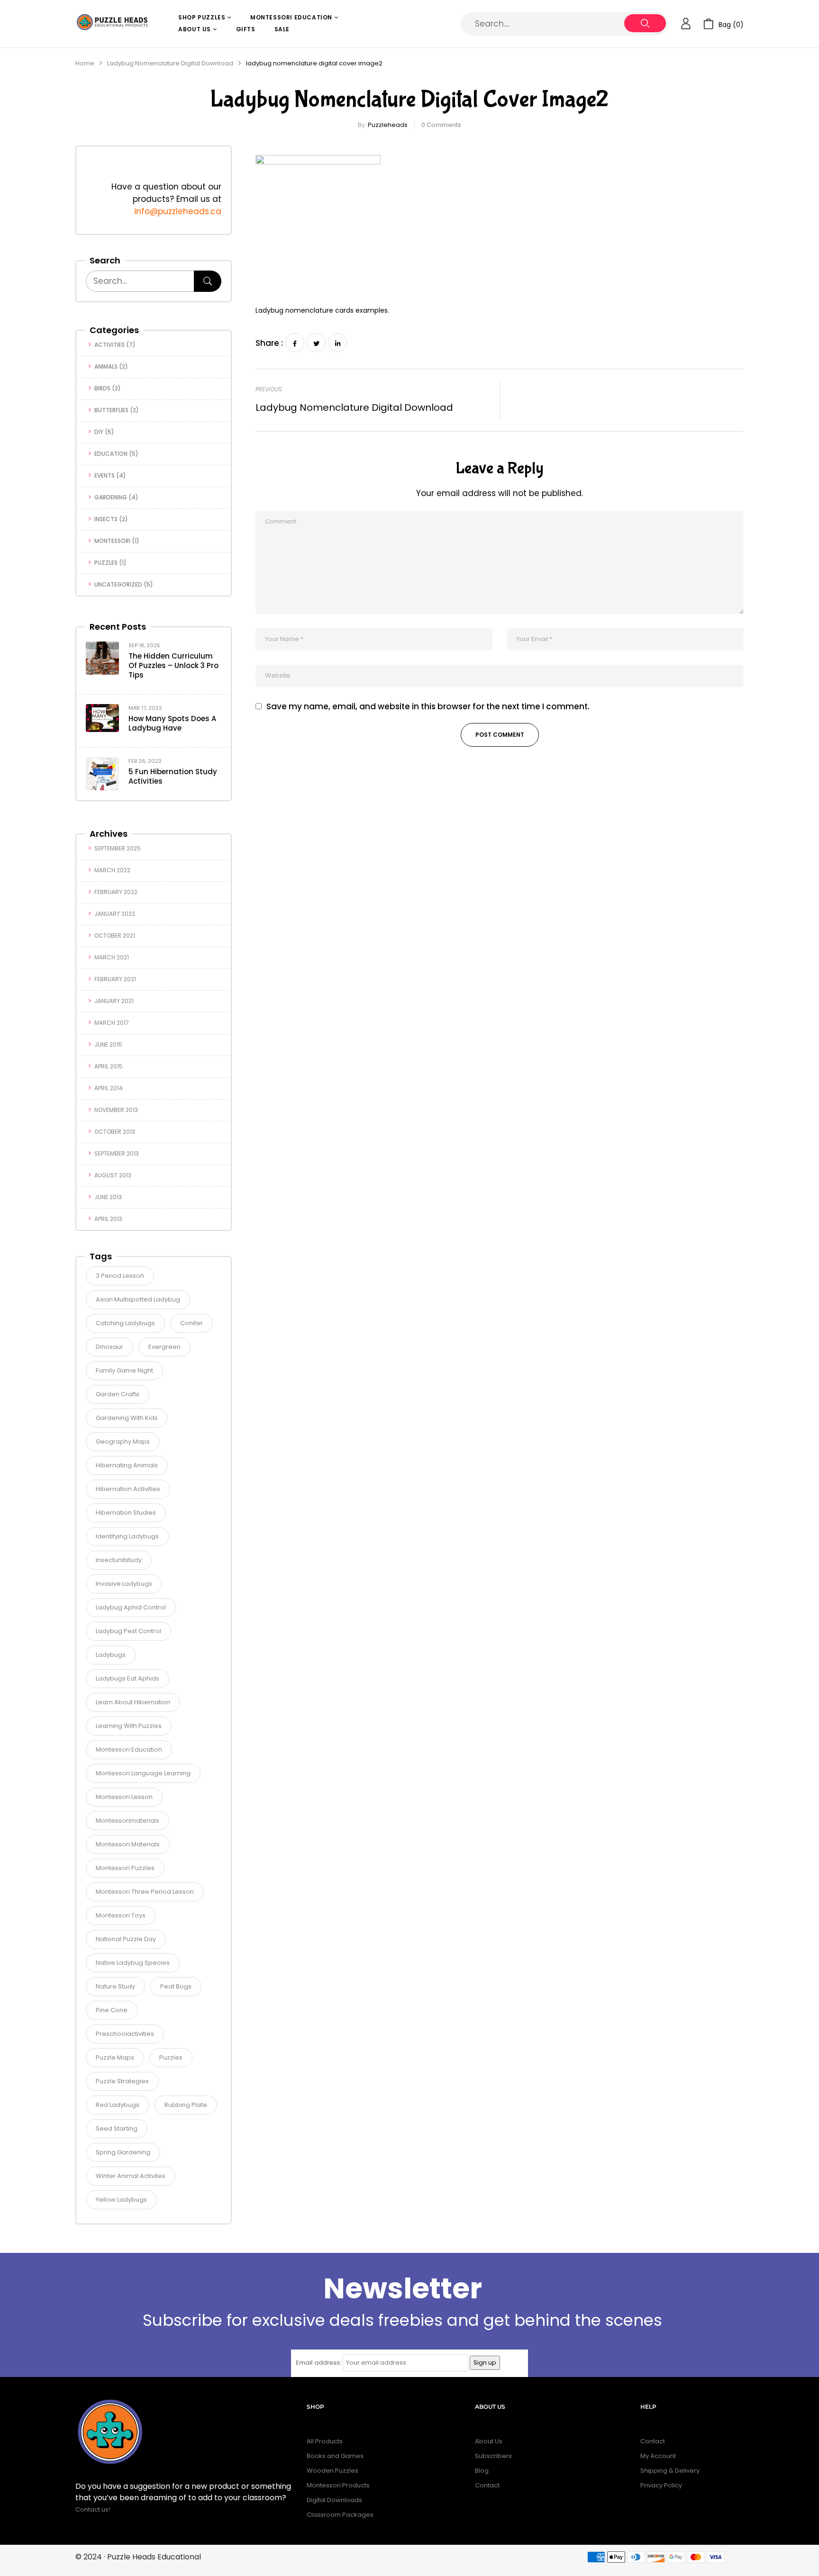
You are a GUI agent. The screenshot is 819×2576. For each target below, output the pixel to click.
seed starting (117, 2129)
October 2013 (115, 1132)
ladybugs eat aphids (127, 1678)
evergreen (164, 1347)
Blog (482, 2471)
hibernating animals (127, 1465)
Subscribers (493, 2456)
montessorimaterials (127, 1821)
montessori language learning (143, 1773)
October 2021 (115, 935)
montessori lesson (124, 1797)
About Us (489, 2441)
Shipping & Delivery (670, 2471)
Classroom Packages (340, 2515)
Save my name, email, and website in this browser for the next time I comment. (428, 707)
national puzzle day (126, 1939)
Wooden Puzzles (332, 2471)
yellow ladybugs (121, 2200)
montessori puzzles (125, 1868)
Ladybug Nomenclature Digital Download (170, 63)
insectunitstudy (119, 1560)
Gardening (111, 497)
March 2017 (112, 1023)
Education (111, 454)
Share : (269, 343)
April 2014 (109, 1088)
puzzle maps (115, 2057)
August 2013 (113, 1175)
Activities (109, 345)
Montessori (112, 541)
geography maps (123, 1442)
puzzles (171, 2057)
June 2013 (108, 1197)
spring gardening (123, 2152)
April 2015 (109, 1066)
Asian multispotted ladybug (138, 1299)
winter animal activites (131, 2176)
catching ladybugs (125, 1323)
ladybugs (111, 1655)
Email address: (318, 2363)
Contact (487, 2485)
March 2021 (112, 957)
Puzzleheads (388, 125)
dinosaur (109, 1347)
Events (105, 475)
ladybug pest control (128, 1631)
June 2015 (108, 1044)
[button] (723, 24)
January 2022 (115, 914)
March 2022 (112, 870)
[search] (645, 23)
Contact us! (94, 2509)
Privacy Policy (661, 2485)
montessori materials (128, 1844)
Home (85, 63)
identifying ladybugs (127, 1536)
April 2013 (108, 1219)
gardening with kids (127, 1418)
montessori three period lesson (145, 1892)
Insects (106, 519)
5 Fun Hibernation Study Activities (173, 776)
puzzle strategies (122, 2081)
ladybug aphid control (131, 1607)
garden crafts (118, 1394)
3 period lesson (120, 1276)
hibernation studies (126, 1513)
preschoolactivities (125, 2034)
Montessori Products (338, 2485)
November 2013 (116, 1110)
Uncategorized (118, 584)
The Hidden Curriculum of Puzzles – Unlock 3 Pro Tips (173, 665)
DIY (99, 432)
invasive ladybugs (124, 1584)
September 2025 (118, 848)
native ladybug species (133, 1963)
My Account (658, 2456)
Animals (106, 366)
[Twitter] (316, 343)
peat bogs (176, 1986)
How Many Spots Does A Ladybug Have (172, 723)
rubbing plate (186, 2105)
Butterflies (111, 410)
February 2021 (115, 979)
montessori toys (121, 1915)
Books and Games (335, 2456)
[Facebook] (295, 343)
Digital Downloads (334, 2500)
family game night (124, 1370)
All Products (325, 2441)
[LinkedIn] (337, 343)
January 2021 (114, 1001)
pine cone (112, 2010)
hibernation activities (128, 1489)
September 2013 (117, 1153)
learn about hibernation (133, 1702)
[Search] (208, 281)
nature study (115, 1986)
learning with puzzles (129, 1726)
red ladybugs (118, 2105)
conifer (191, 1323)
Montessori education (129, 1749)
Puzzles (106, 563)
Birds (102, 388)
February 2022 (116, 892)
